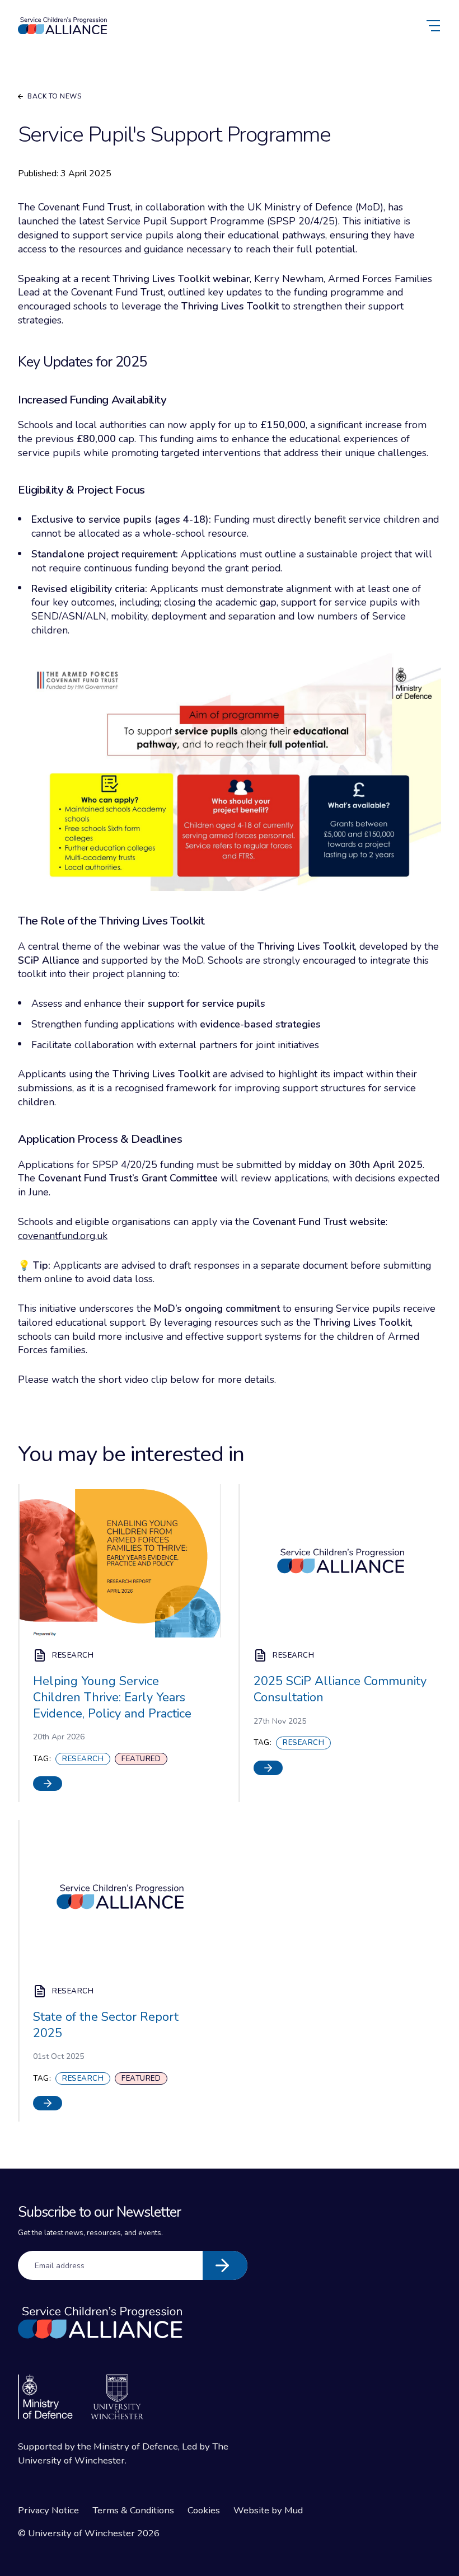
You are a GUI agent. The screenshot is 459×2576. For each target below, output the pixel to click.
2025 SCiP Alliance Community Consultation (340, 1689)
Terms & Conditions (133, 2510)
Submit (225, 2265)
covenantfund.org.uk (63, 1236)
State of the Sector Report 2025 (106, 2025)
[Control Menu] (434, 26)
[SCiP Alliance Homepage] (63, 26)
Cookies (204, 2510)
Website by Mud (268, 2510)
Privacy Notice (48, 2510)
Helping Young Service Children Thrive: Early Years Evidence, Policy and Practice (112, 1697)
